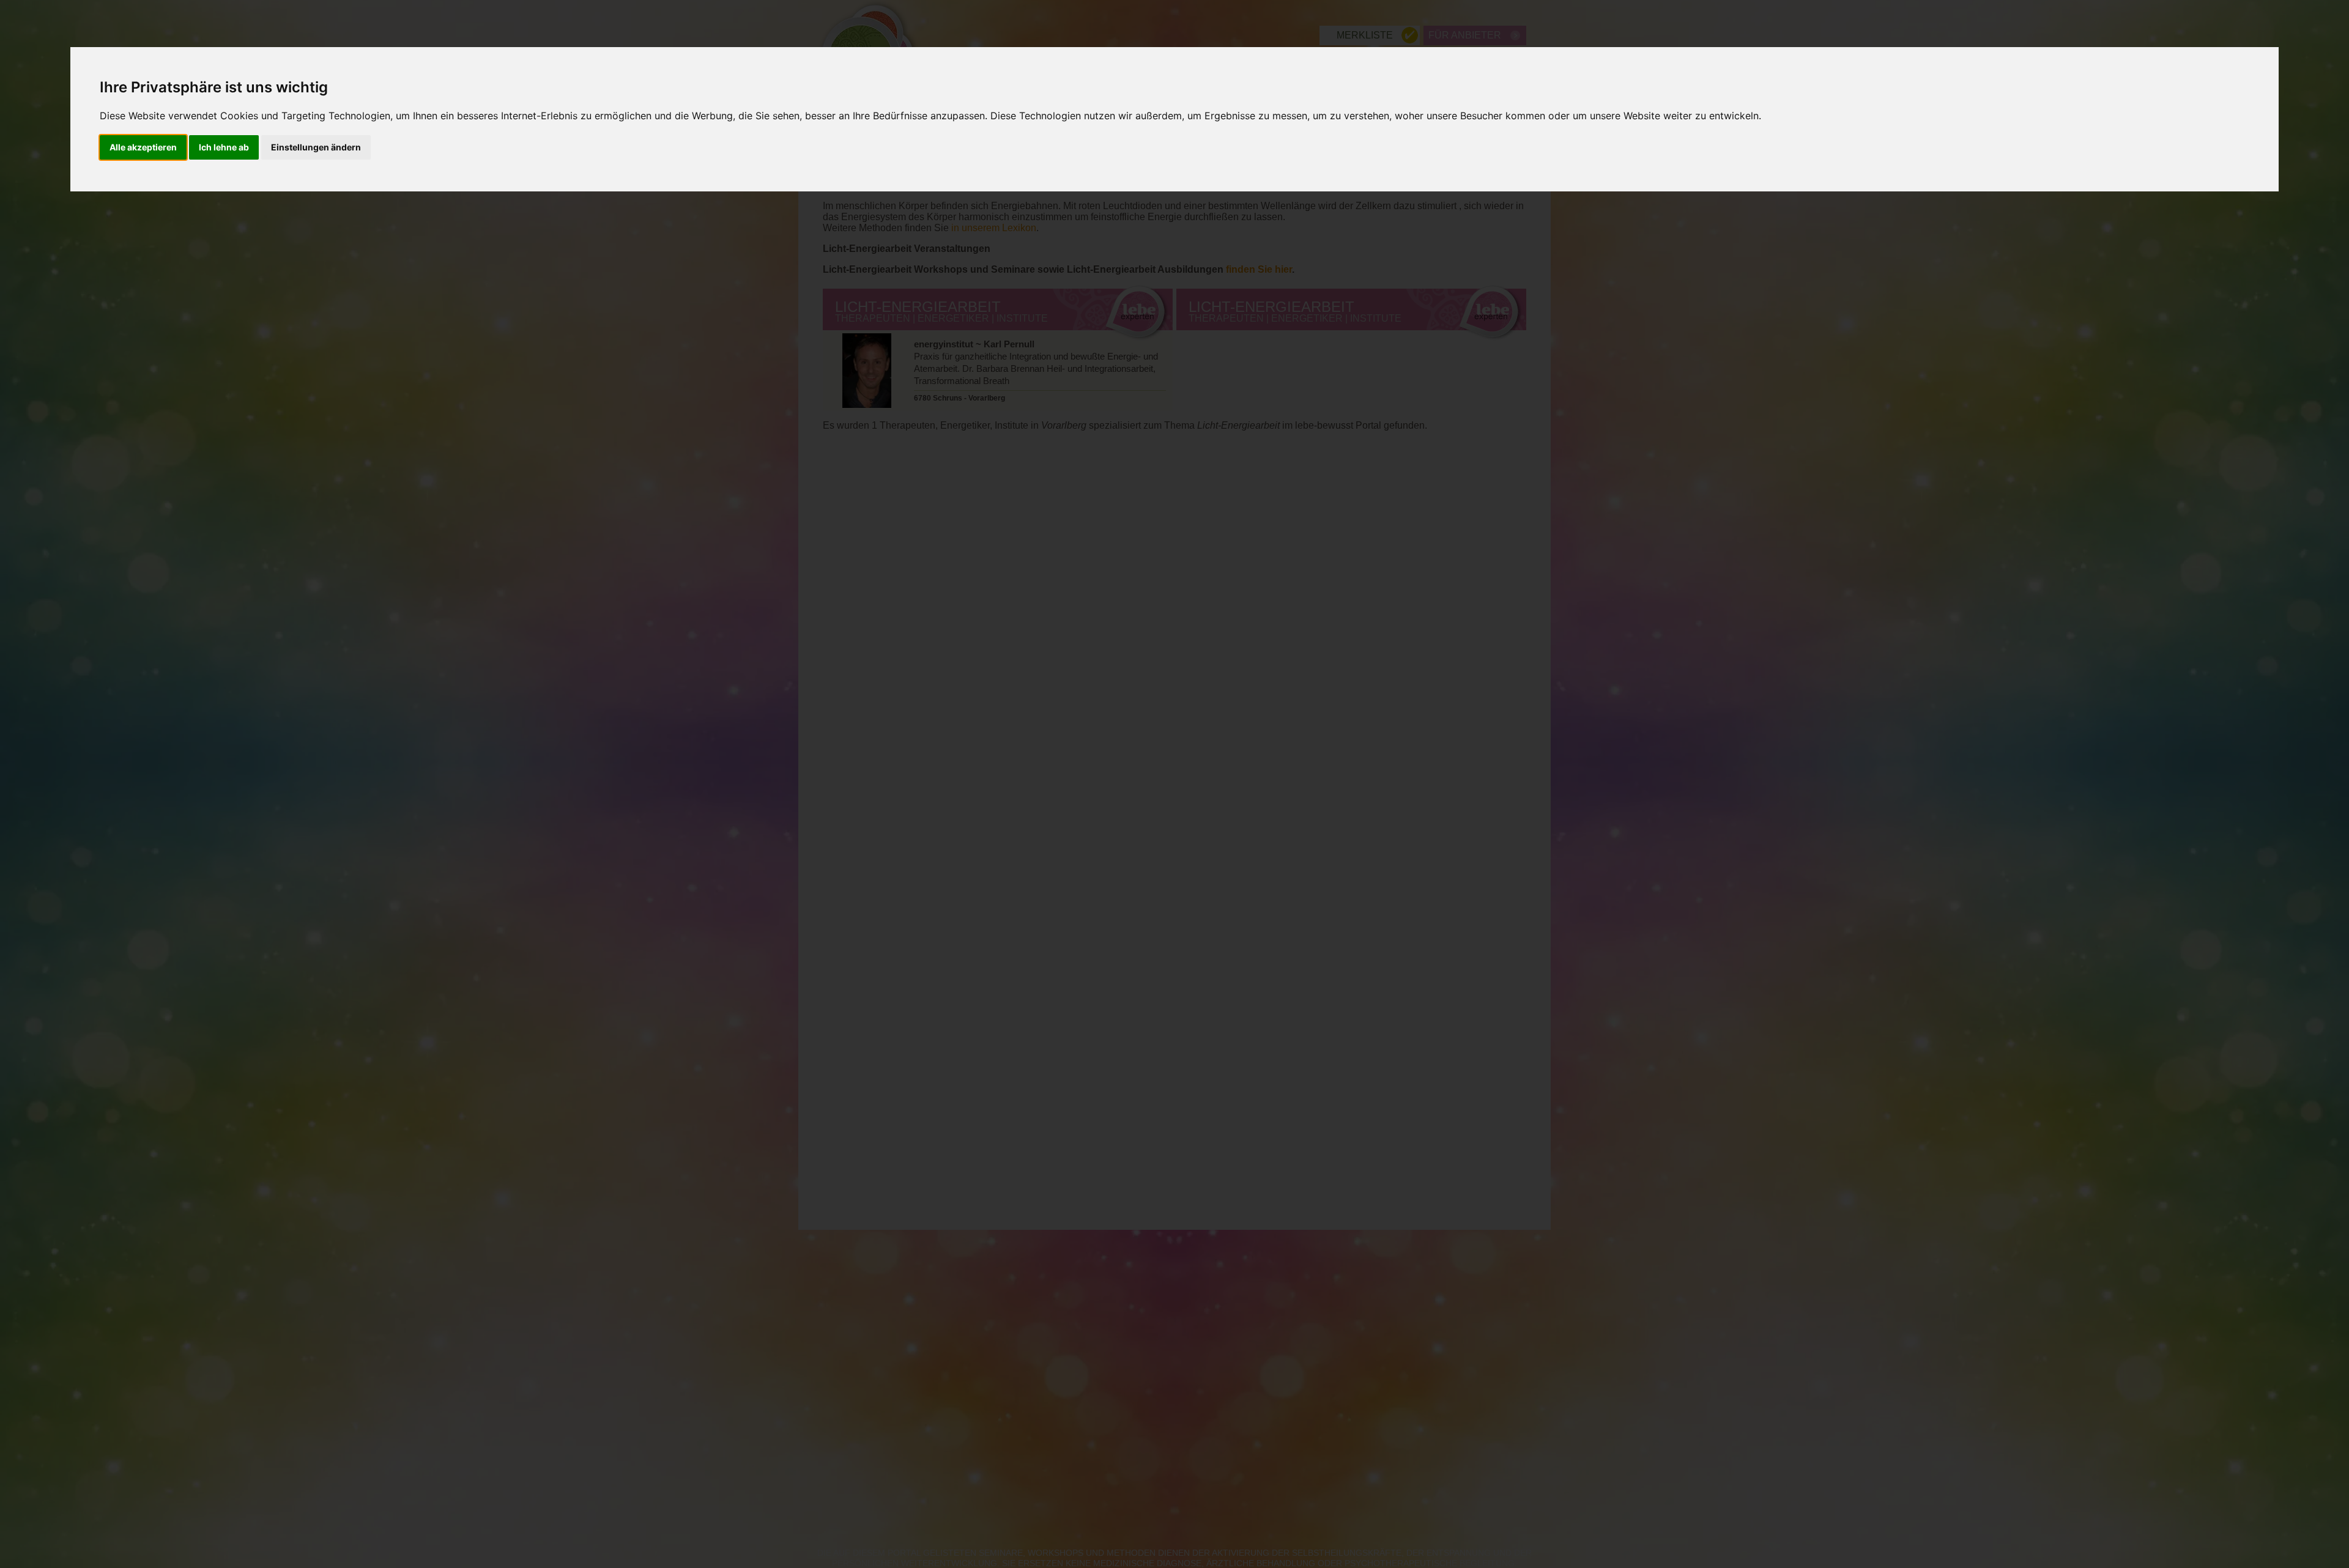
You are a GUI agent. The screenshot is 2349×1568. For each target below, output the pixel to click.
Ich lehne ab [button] (224, 147)
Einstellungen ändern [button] (316, 147)
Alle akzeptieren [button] (143, 147)
